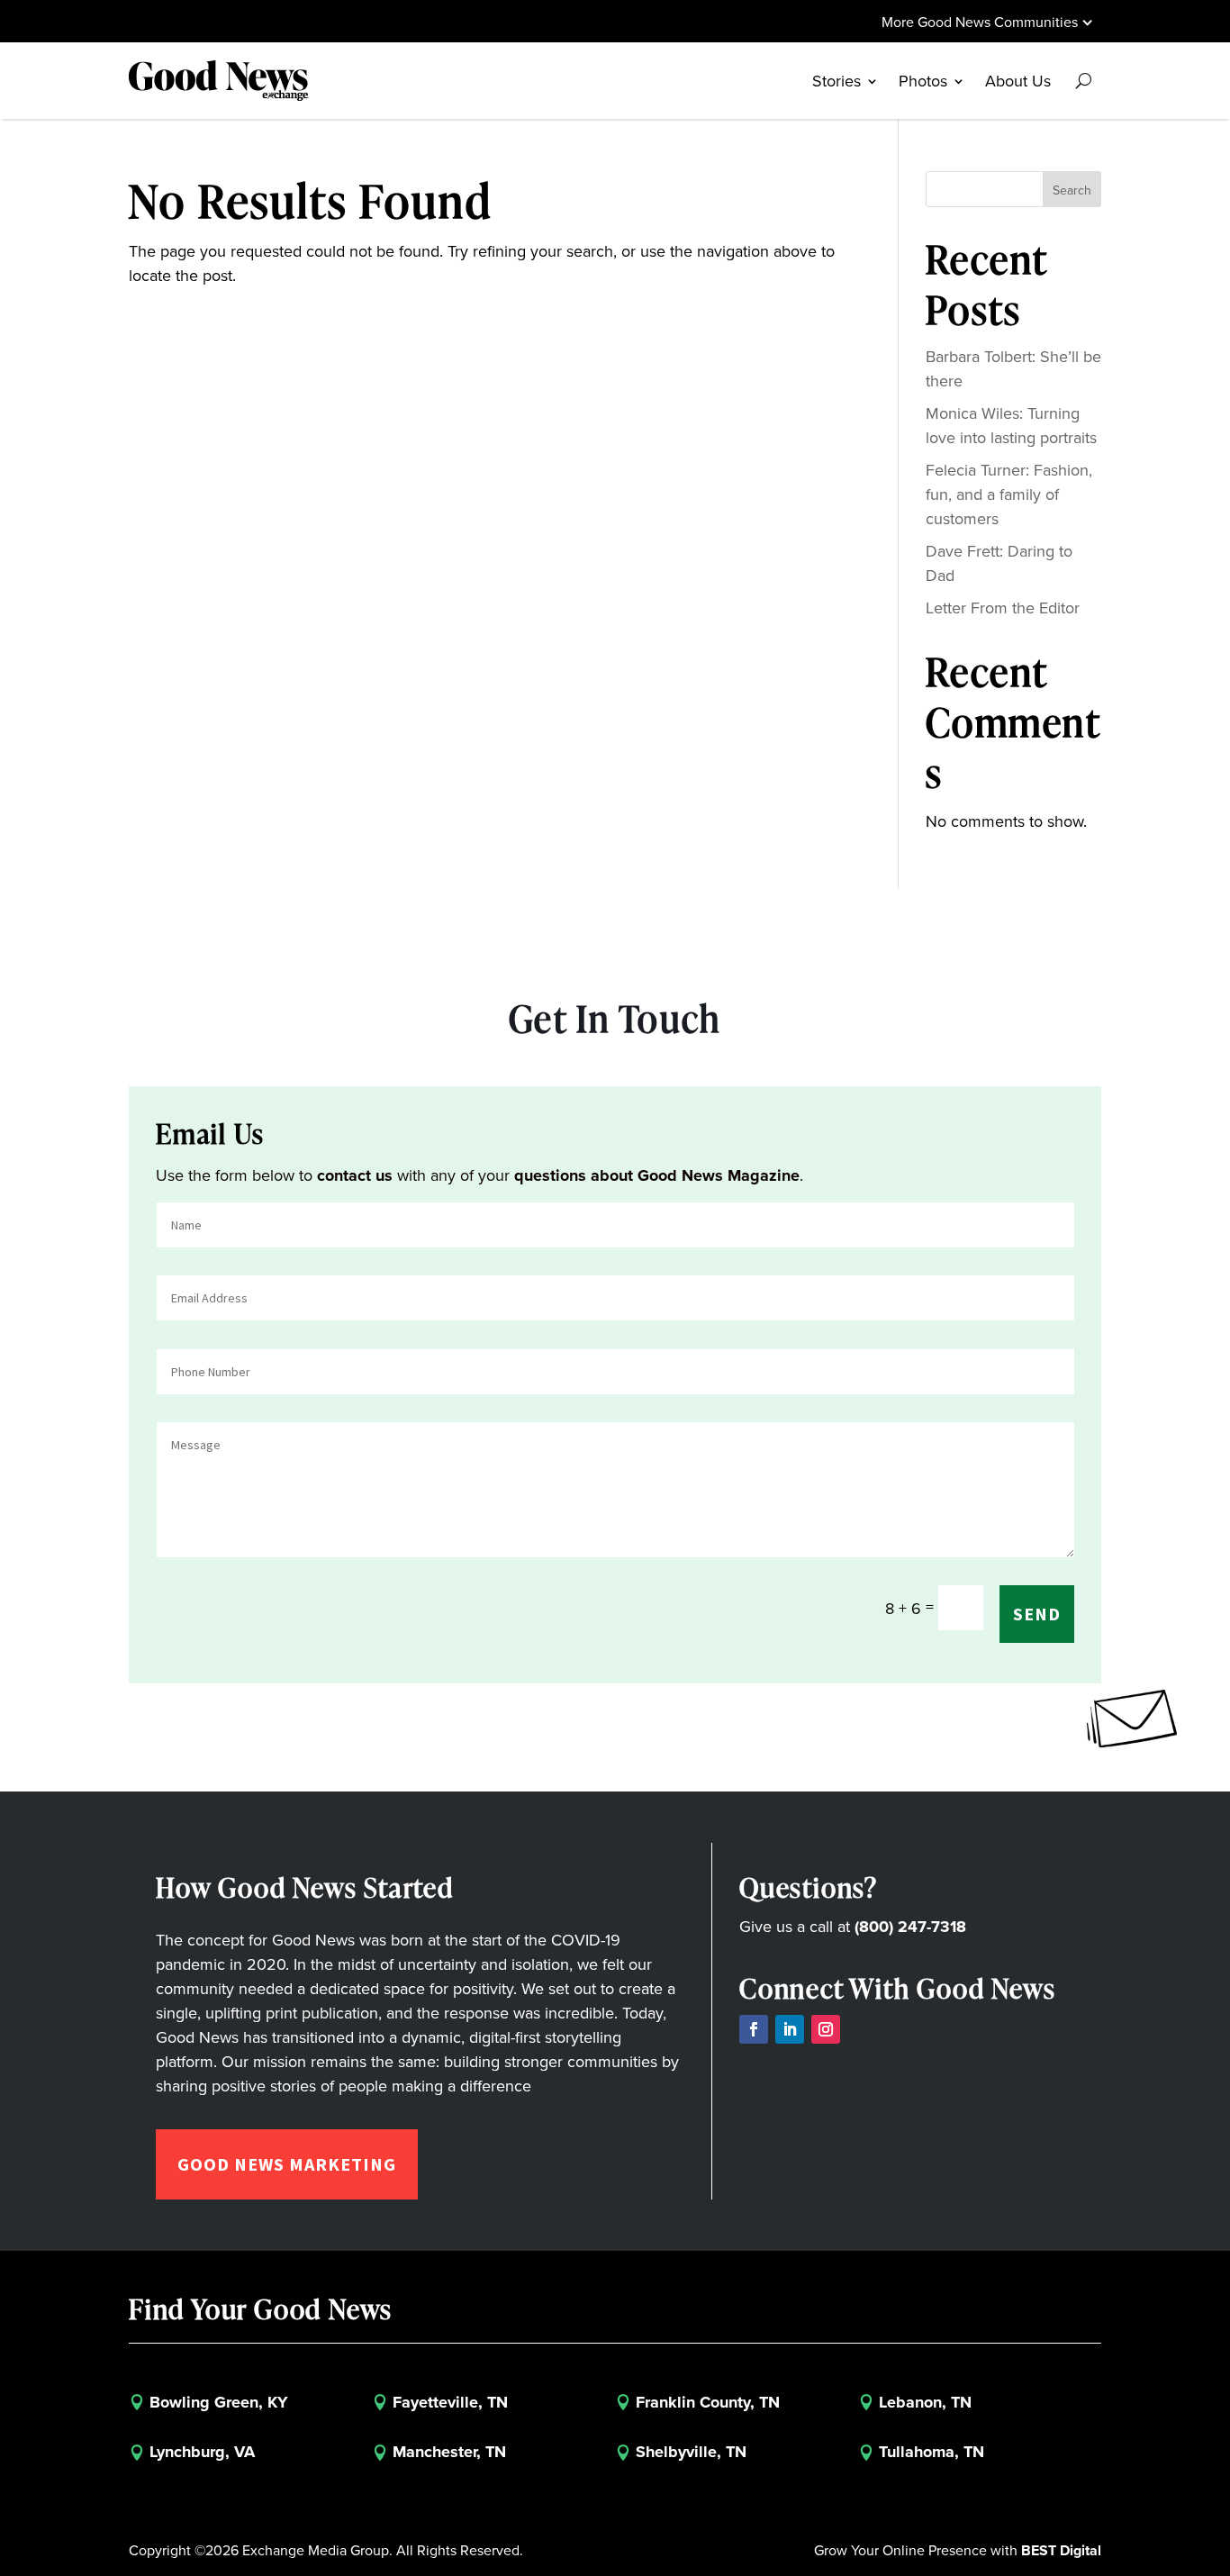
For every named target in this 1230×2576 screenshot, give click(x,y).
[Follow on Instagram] (826, 2029)
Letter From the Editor (1003, 608)
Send (1037, 1614)
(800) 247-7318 (910, 1927)
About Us (1018, 81)
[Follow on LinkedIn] (790, 2029)
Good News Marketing (287, 2164)
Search (1072, 190)
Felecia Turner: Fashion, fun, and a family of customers (1009, 494)
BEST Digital (1061, 2550)
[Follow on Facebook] (754, 2029)
